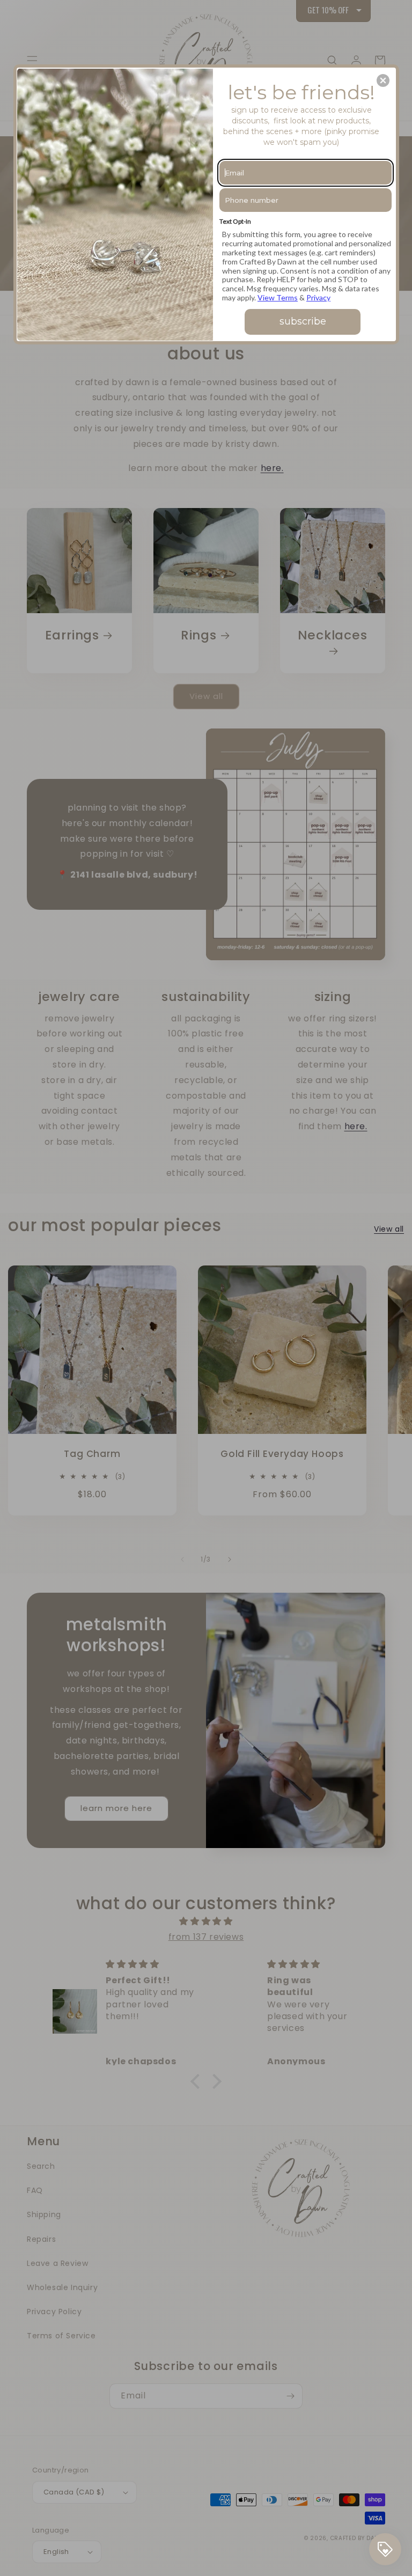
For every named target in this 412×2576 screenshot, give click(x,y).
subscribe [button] (303, 321)
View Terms (278, 297)
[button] (383, 80)
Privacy (318, 297)
